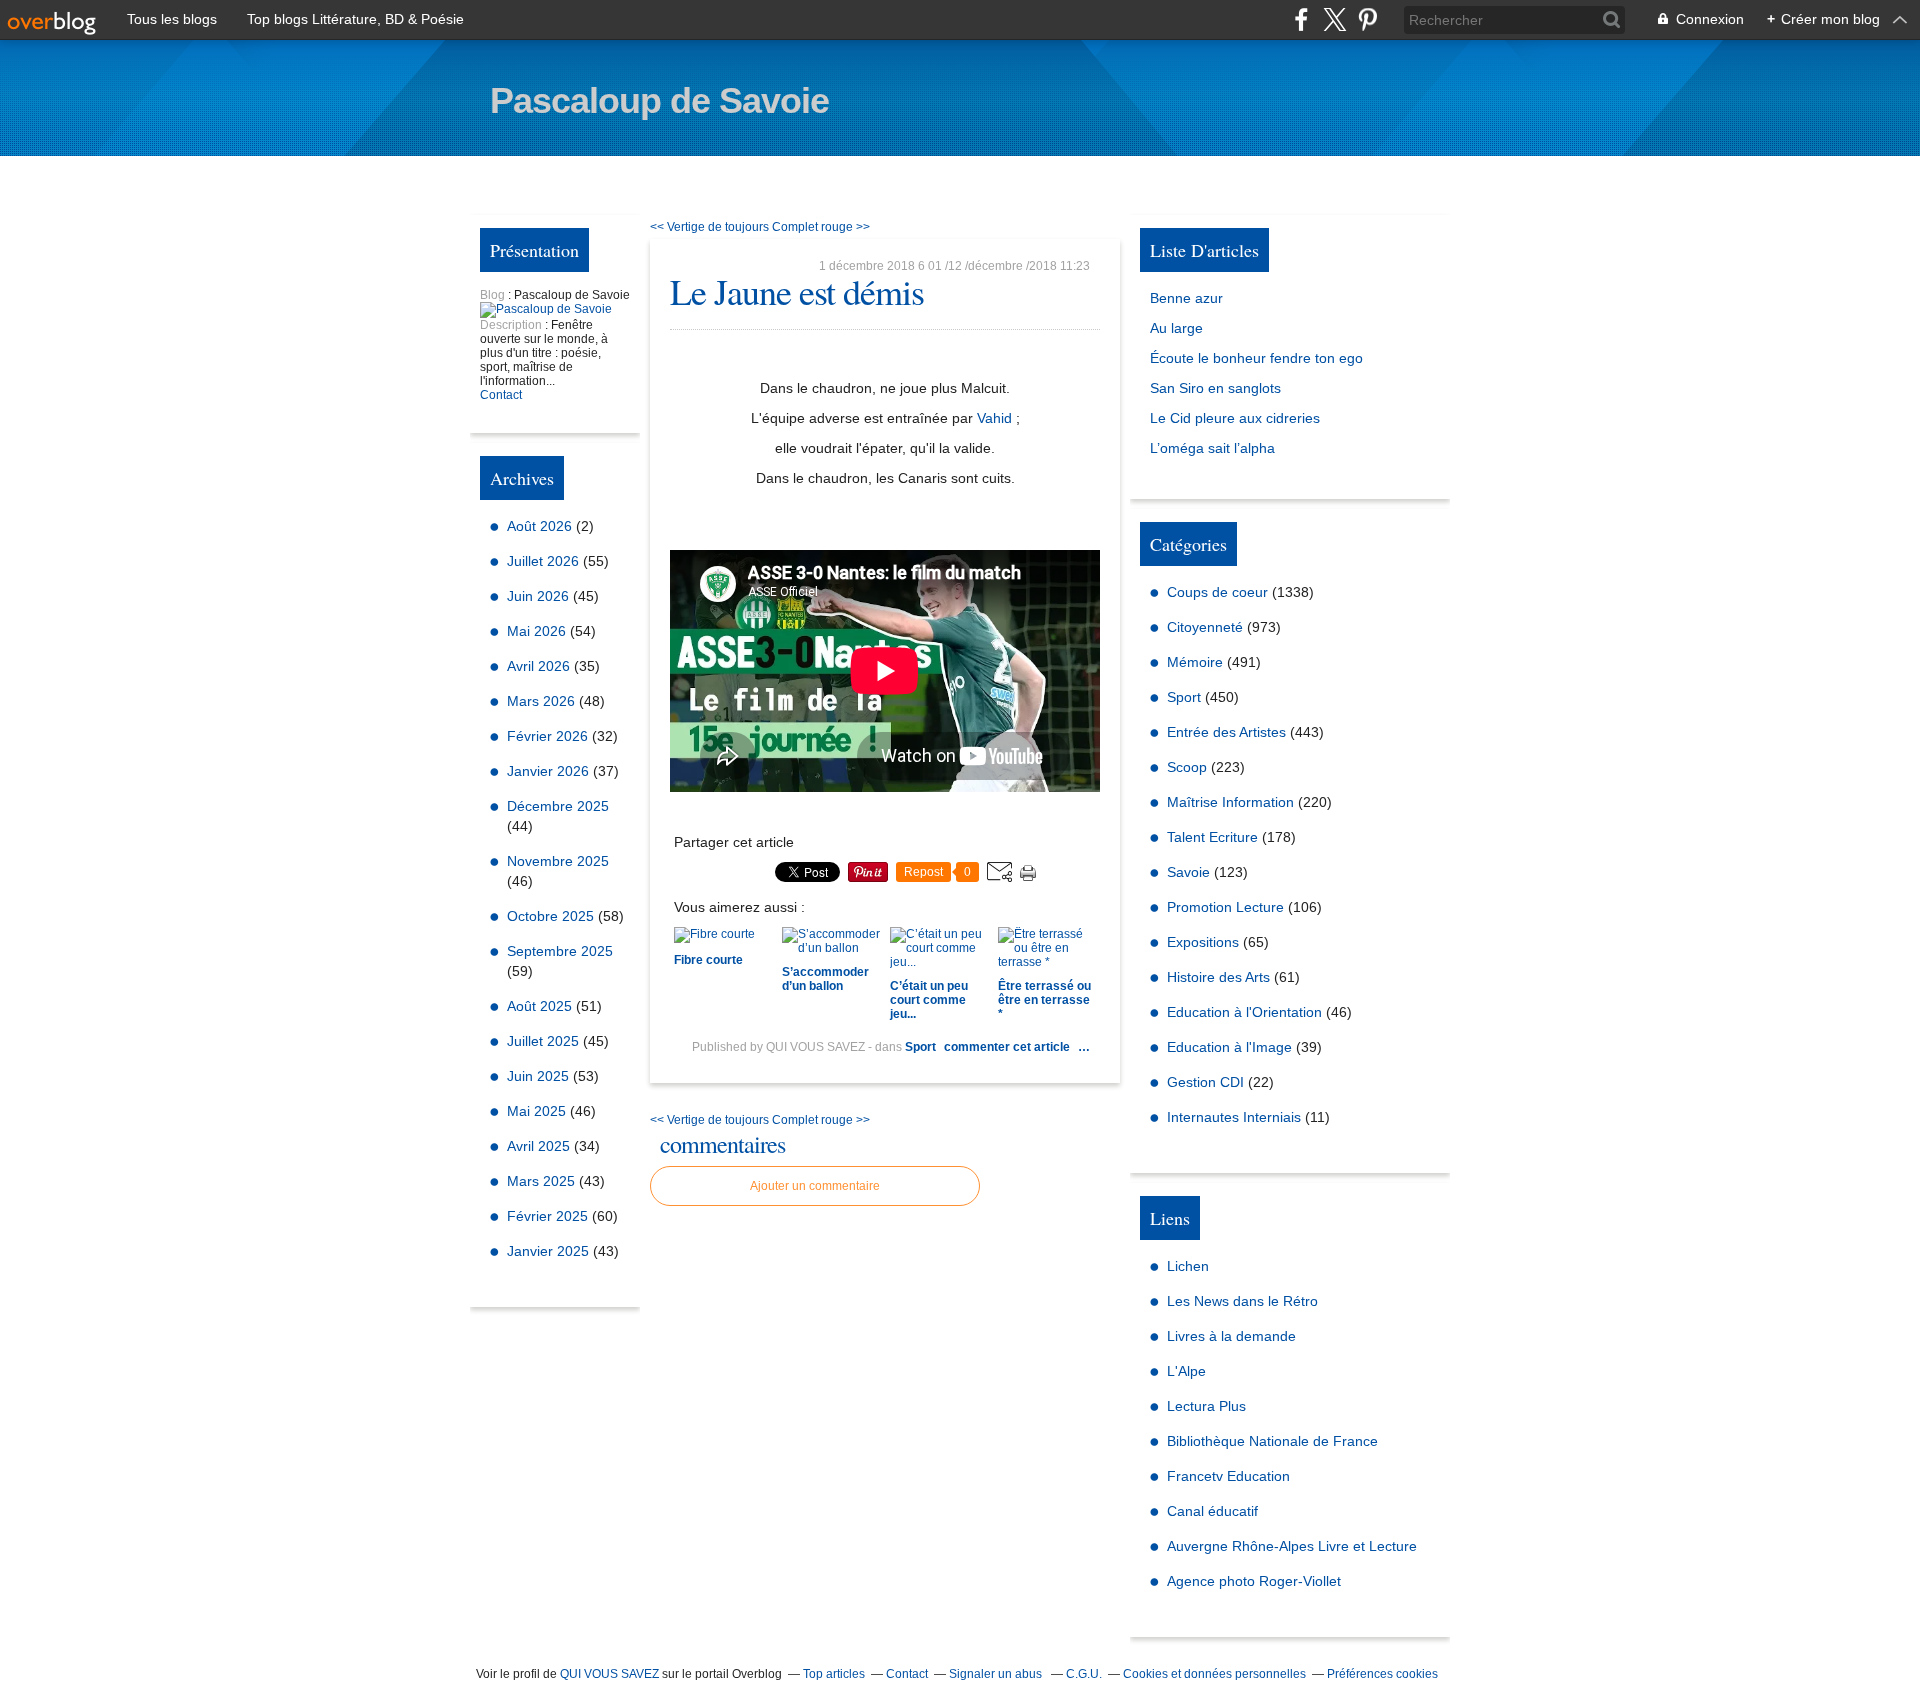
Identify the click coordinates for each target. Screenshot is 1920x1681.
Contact (501, 395)
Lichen (1188, 1266)
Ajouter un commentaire (815, 1186)
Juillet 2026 (545, 561)
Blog (492, 295)
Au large (1176, 328)
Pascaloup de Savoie (659, 100)
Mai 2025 (538, 1111)
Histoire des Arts (1218, 977)
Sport (920, 1047)
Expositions (1203, 942)
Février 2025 (549, 1216)
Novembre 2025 (558, 861)
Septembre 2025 (560, 951)
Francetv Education (1228, 1476)
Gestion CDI (1205, 1082)
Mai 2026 (538, 631)
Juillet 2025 (545, 1041)
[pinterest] (1367, 19)
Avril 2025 (540, 1146)
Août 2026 (541, 526)
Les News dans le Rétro (1242, 1301)
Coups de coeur (1217, 592)
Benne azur (1186, 298)
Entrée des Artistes (1226, 732)
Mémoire (1195, 662)
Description (512, 325)
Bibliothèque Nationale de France (1272, 1441)
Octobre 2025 (552, 916)
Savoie (1188, 872)
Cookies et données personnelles (1214, 1674)
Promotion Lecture (1225, 907)
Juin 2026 (540, 596)
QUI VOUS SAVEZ (609, 1674)
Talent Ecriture (1212, 837)
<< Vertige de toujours (709, 227)
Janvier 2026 (550, 771)
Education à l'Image (1229, 1047)
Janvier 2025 (550, 1251)
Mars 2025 (543, 1181)
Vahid (994, 418)
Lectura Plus (1206, 1406)
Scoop (1187, 767)
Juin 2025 (540, 1076)
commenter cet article (1008, 1047)
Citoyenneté (1205, 627)
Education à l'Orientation (1244, 1012)
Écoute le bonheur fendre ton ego (1256, 358)
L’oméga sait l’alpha (1212, 448)
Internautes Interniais (1234, 1117)
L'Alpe (1186, 1371)
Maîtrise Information (1230, 802)
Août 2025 (541, 1006)
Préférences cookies (1382, 1674)
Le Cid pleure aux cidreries (1235, 418)
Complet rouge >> (821, 227)
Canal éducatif (1212, 1511)
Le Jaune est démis (797, 291)
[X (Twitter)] (1334, 19)
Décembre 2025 (558, 806)
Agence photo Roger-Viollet (1254, 1581)
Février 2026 (549, 736)
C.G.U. (1084, 1674)
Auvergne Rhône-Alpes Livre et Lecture (1292, 1546)
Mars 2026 (543, 701)
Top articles (834, 1674)
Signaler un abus (997, 1674)
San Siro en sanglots (1215, 388)
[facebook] (1301, 19)
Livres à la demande (1231, 1336)
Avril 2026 (540, 666)
